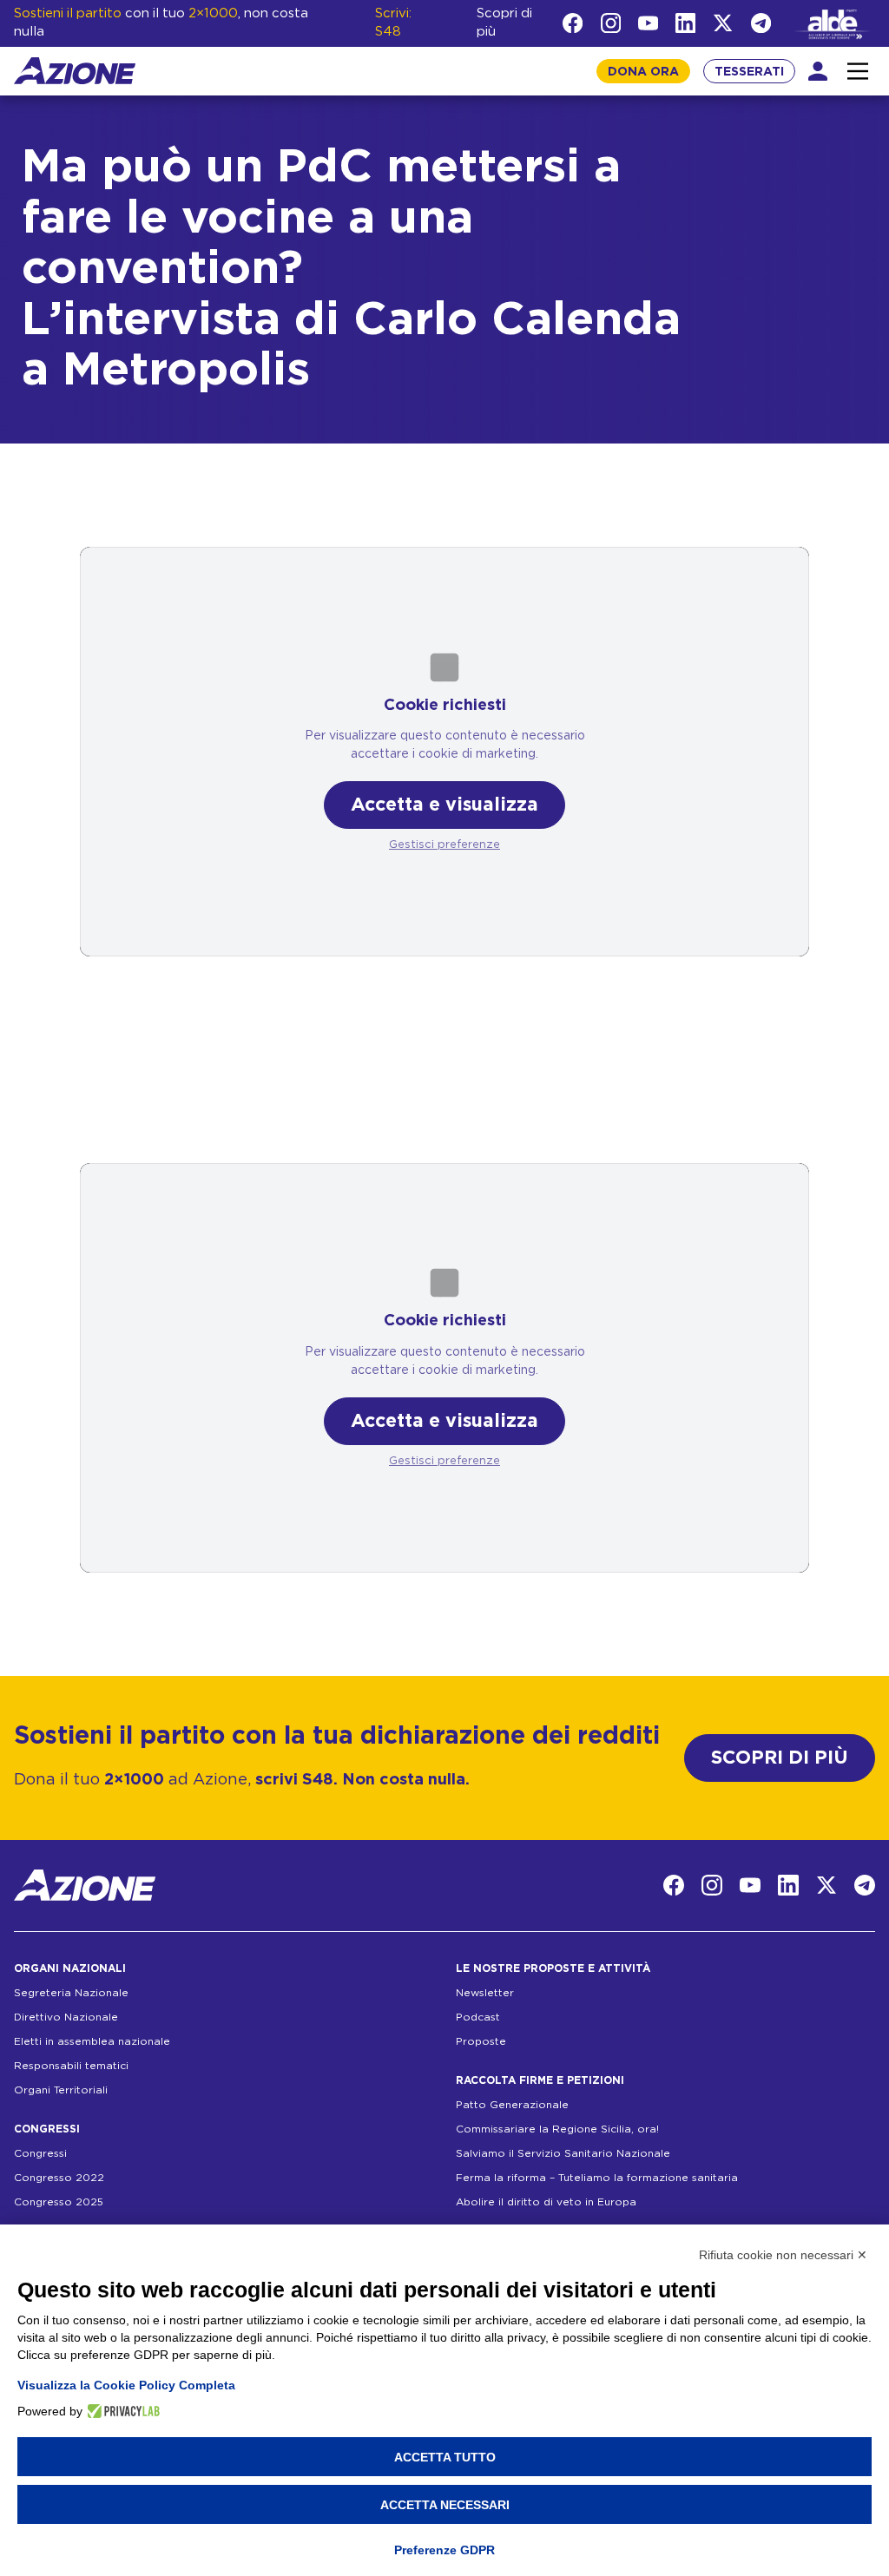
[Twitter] (723, 23)
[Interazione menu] (858, 71)
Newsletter (485, 1993)
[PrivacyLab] (121, 2411)
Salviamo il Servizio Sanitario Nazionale (563, 2153)
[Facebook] (573, 23)
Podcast (478, 2017)
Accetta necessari (445, 2505)
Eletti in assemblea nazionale (92, 2041)
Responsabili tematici (71, 2066)
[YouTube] (648, 23)
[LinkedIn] (685, 23)
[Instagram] (611, 23)
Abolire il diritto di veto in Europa (546, 2202)
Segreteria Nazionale (71, 1993)
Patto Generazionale (512, 2105)
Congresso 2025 (59, 2202)
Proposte (481, 2041)
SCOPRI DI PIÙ (780, 1758)
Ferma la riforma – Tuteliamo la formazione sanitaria (597, 2178)
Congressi (40, 2153)
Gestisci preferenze (444, 845)
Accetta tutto (445, 2457)
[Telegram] (761, 23)
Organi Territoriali (61, 2090)
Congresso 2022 (59, 2178)
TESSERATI (749, 72)
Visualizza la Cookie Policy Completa (126, 2385)
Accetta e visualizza (444, 805)
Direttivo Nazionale (66, 2017)
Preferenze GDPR (444, 2550)
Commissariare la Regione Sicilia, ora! (557, 2129)
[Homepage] (75, 71)
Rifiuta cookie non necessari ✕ (783, 2255)
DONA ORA (643, 72)
